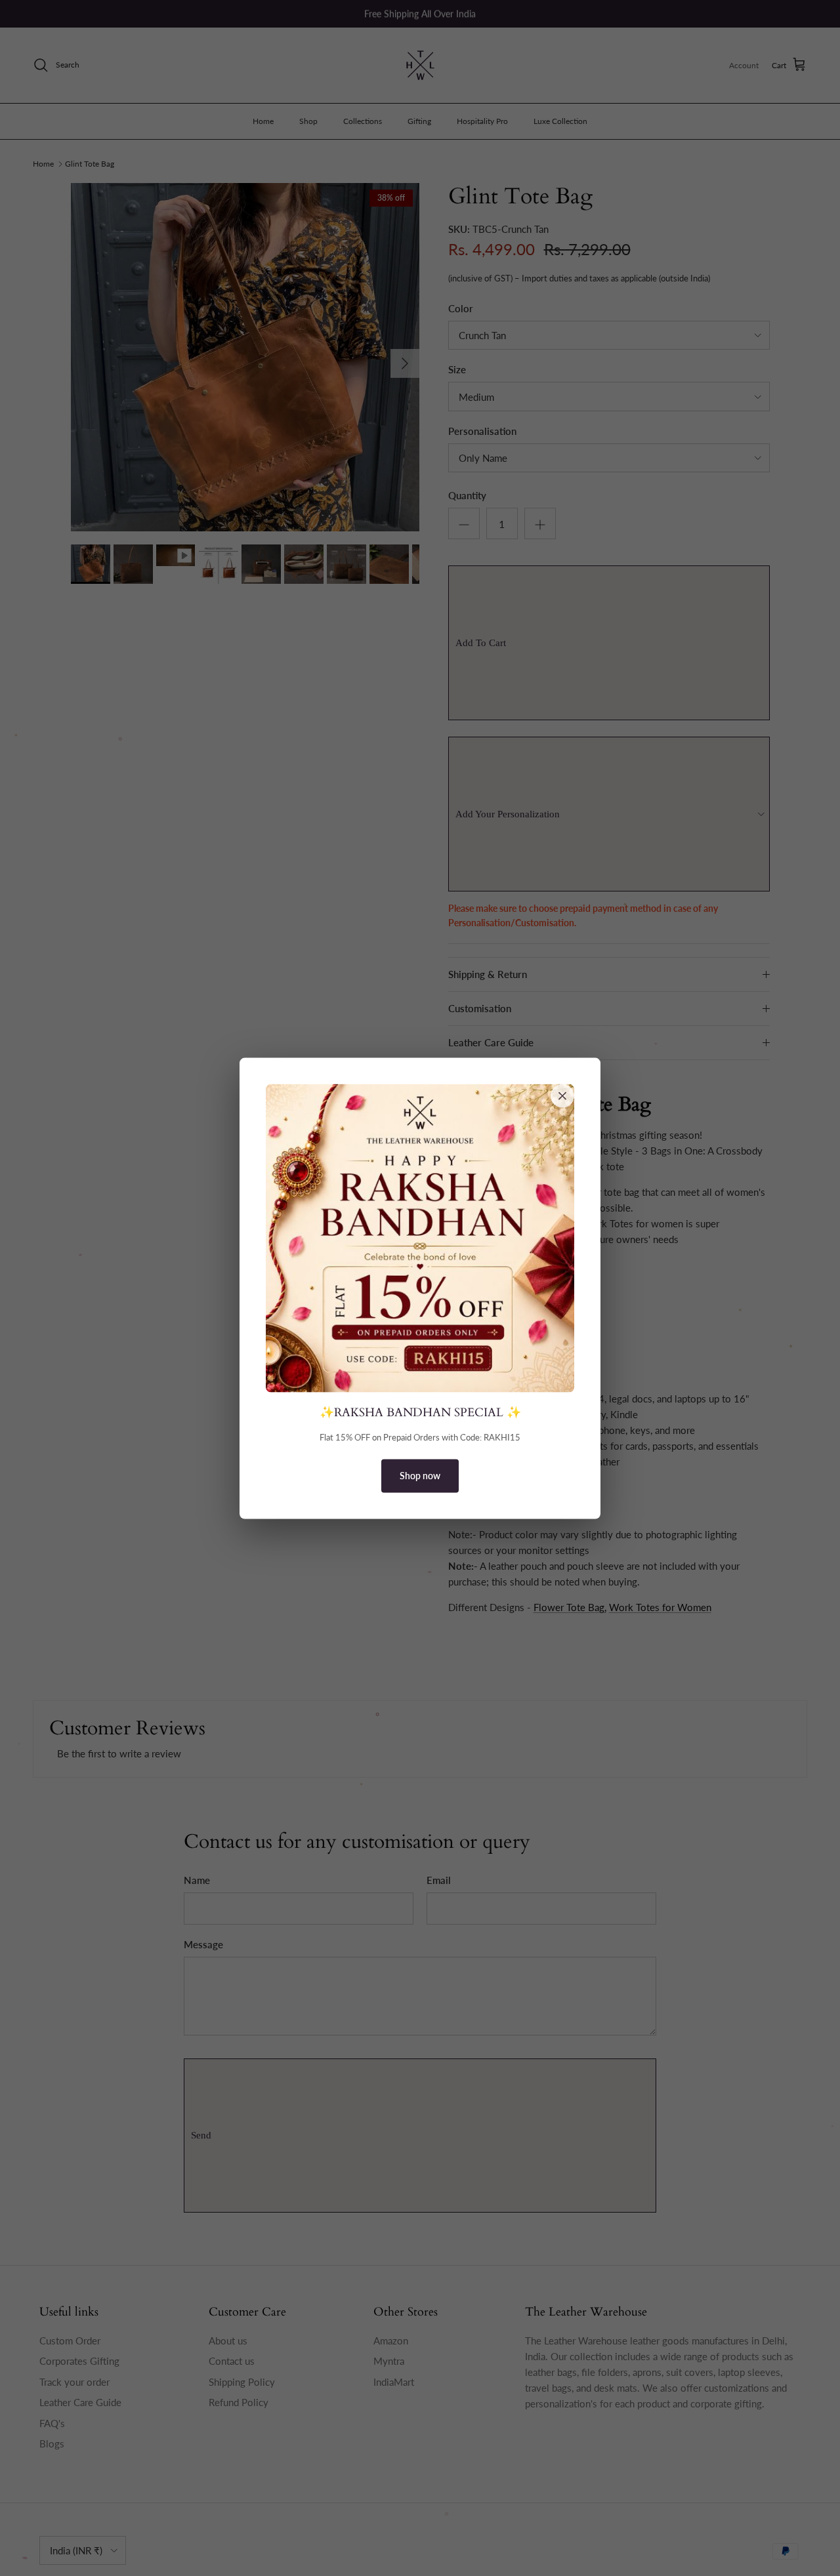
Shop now (420, 1476)
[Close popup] (562, 1095)
